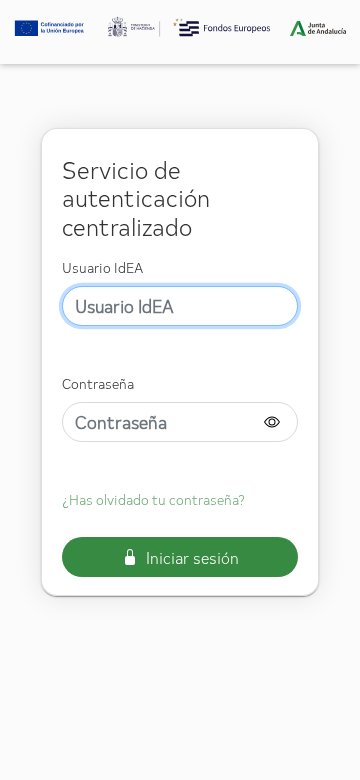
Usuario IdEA (102, 267)
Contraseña (98, 383)
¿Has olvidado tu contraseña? (153, 499)
